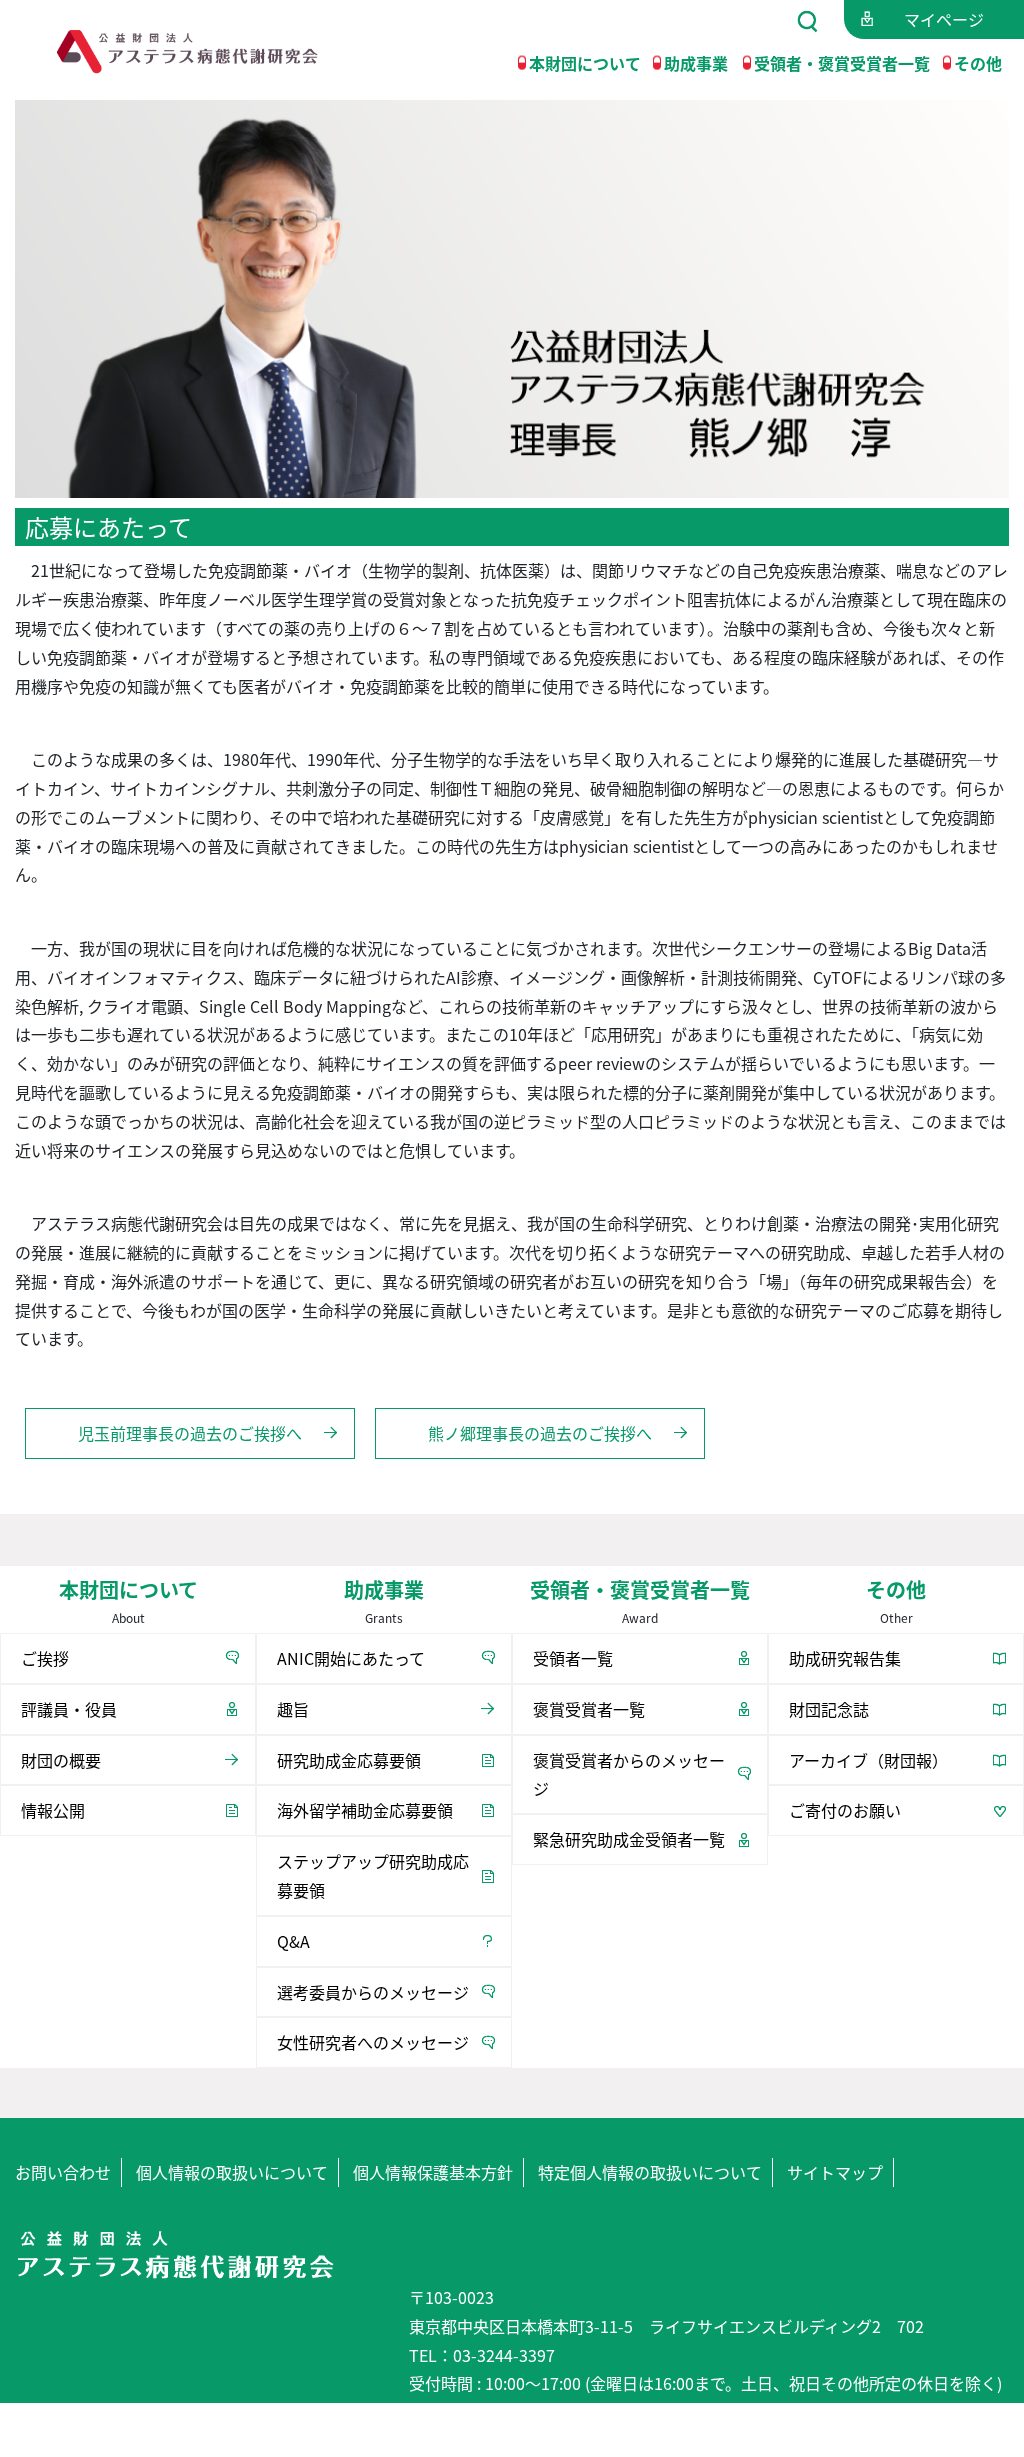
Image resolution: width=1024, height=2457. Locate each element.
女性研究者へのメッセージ (373, 2042)
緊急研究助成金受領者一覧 (629, 1839)
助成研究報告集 (845, 1658)
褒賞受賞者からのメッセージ (629, 1774)
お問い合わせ (63, 2172)
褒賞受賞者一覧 (589, 1709)
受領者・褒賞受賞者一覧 (842, 62)
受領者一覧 (573, 1658)
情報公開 (53, 1810)
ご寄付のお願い (845, 1810)
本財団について (585, 62)
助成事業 (696, 62)
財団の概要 (61, 1760)
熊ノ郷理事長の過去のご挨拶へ (540, 1433)
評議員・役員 (69, 1709)
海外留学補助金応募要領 (365, 1810)
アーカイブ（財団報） (868, 1760)
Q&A (293, 1941)
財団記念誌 (829, 1709)
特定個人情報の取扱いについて (650, 2172)
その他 (978, 62)
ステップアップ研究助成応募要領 (373, 1875)
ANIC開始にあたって (351, 1658)
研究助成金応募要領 (349, 1760)
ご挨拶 (45, 1658)
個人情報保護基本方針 (433, 2172)
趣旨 (293, 1709)
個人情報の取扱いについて (232, 2172)
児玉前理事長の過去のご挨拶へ (190, 1433)
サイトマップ (835, 2172)
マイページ (944, 19)
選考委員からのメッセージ (373, 1992)
